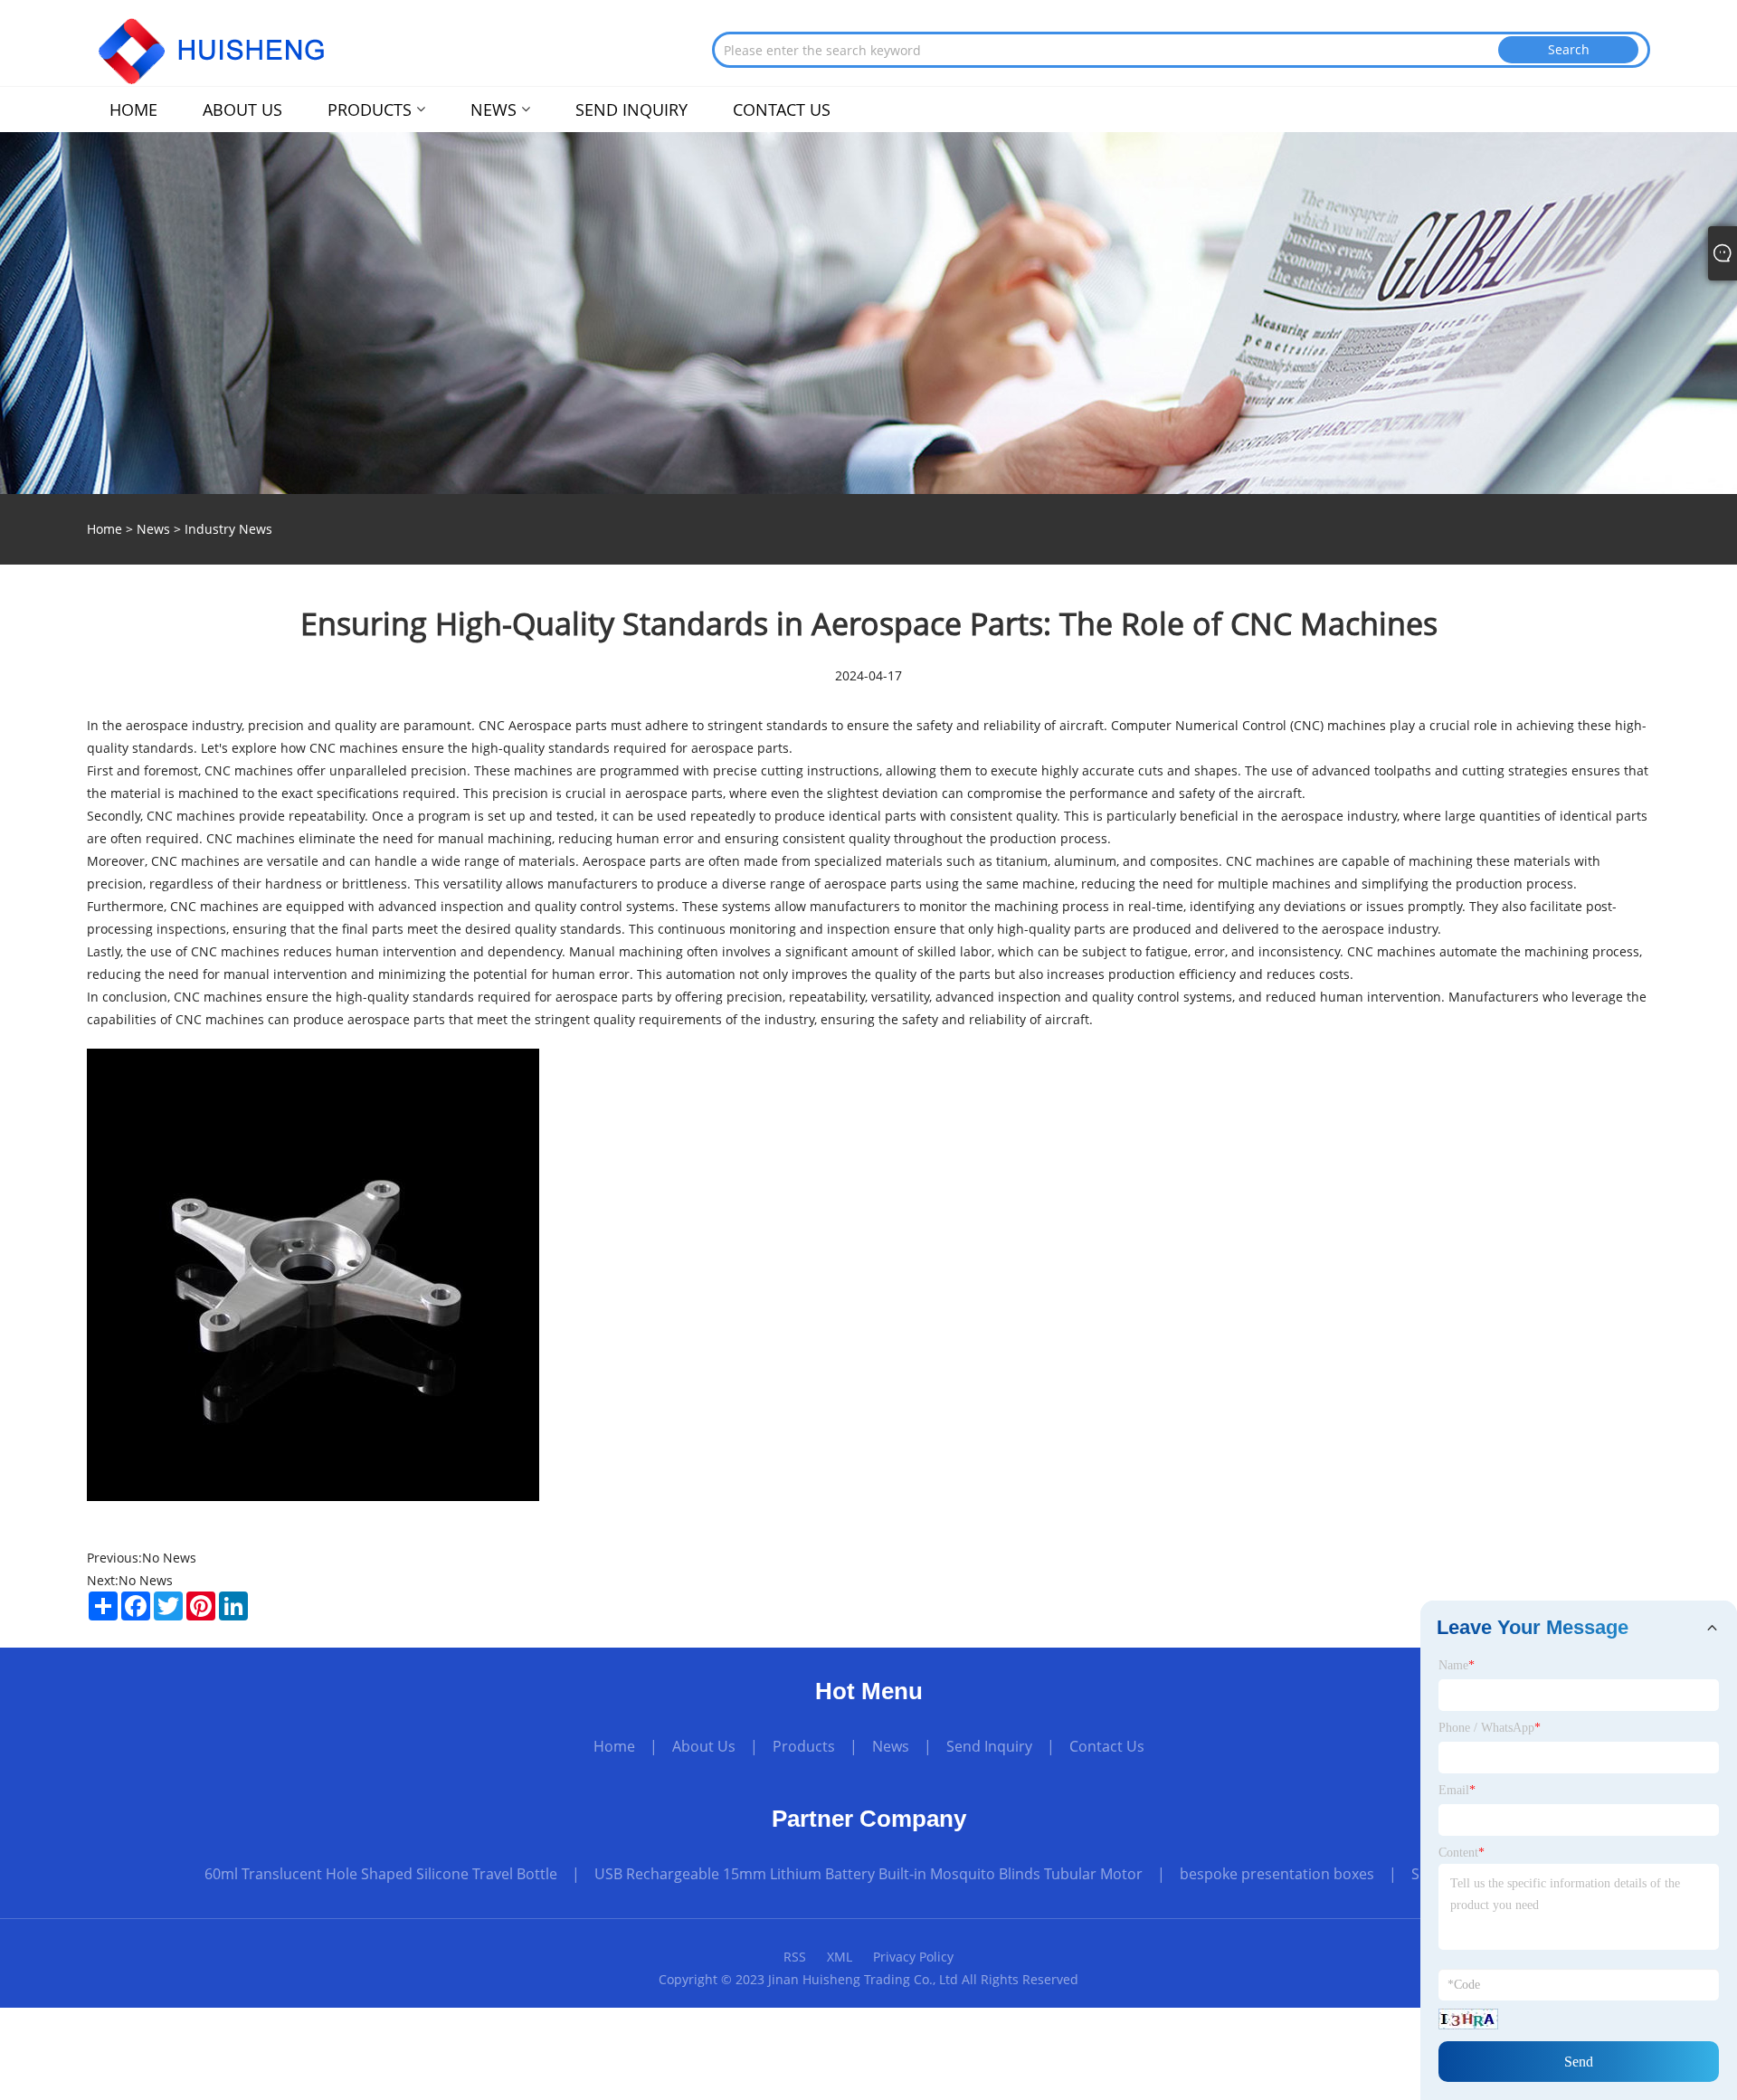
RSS (795, 1957)
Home (614, 1746)
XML (840, 1957)
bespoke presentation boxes (1277, 1874)
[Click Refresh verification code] (1468, 2019)
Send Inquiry (989, 1746)
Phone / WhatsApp (1490, 1728)
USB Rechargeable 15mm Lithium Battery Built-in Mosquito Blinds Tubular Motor (868, 1874)
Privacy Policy (913, 1957)
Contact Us (1107, 1746)
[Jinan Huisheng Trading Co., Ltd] (221, 48)
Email (1457, 1790)
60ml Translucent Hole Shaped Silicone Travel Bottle (381, 1874)
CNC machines (220, 997)
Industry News (228, 529)
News (153, 529)
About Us (704, 1746)
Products (804, 1746)
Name (1457, 1665)
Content (1462, 1853)
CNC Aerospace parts (543, 725)
